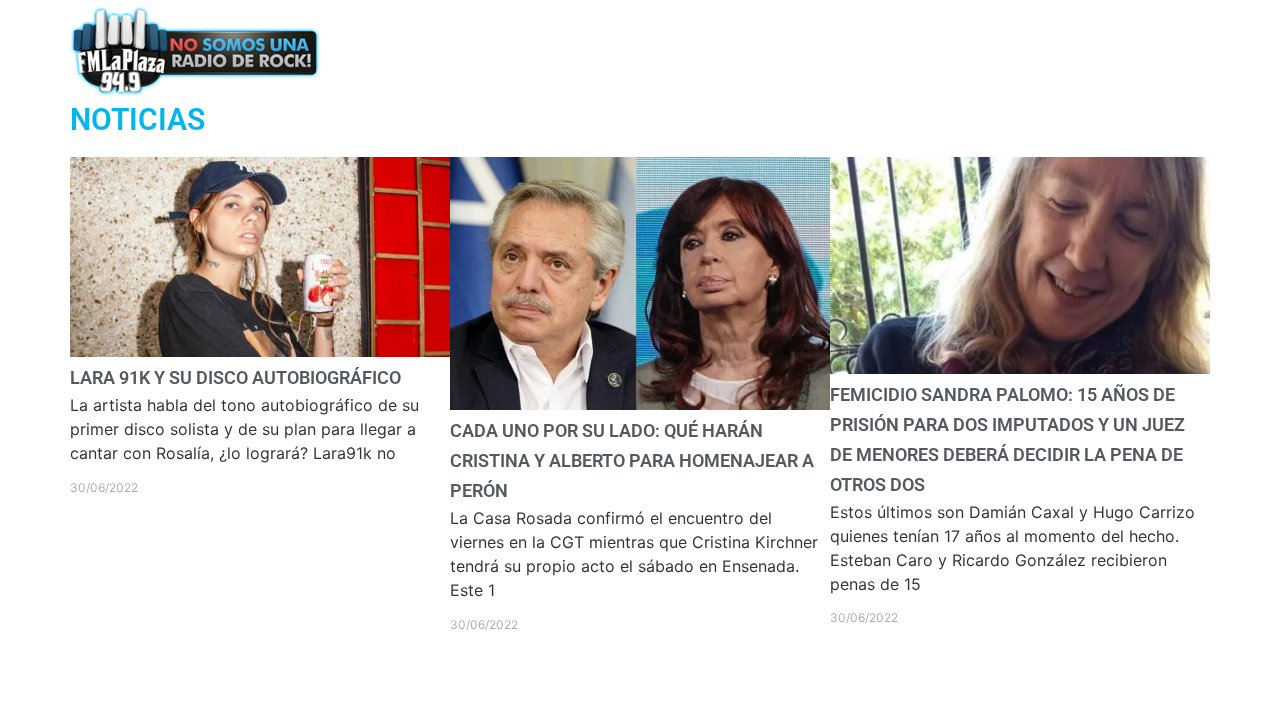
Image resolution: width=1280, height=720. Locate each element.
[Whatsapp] (980, 50)
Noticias (715, 50)
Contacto (822, 50)
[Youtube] (1161, 50)
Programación (589, 50)
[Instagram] (1088, 50)
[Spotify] (1124, 50)
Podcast (463, 50)
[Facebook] (1016, 50)
